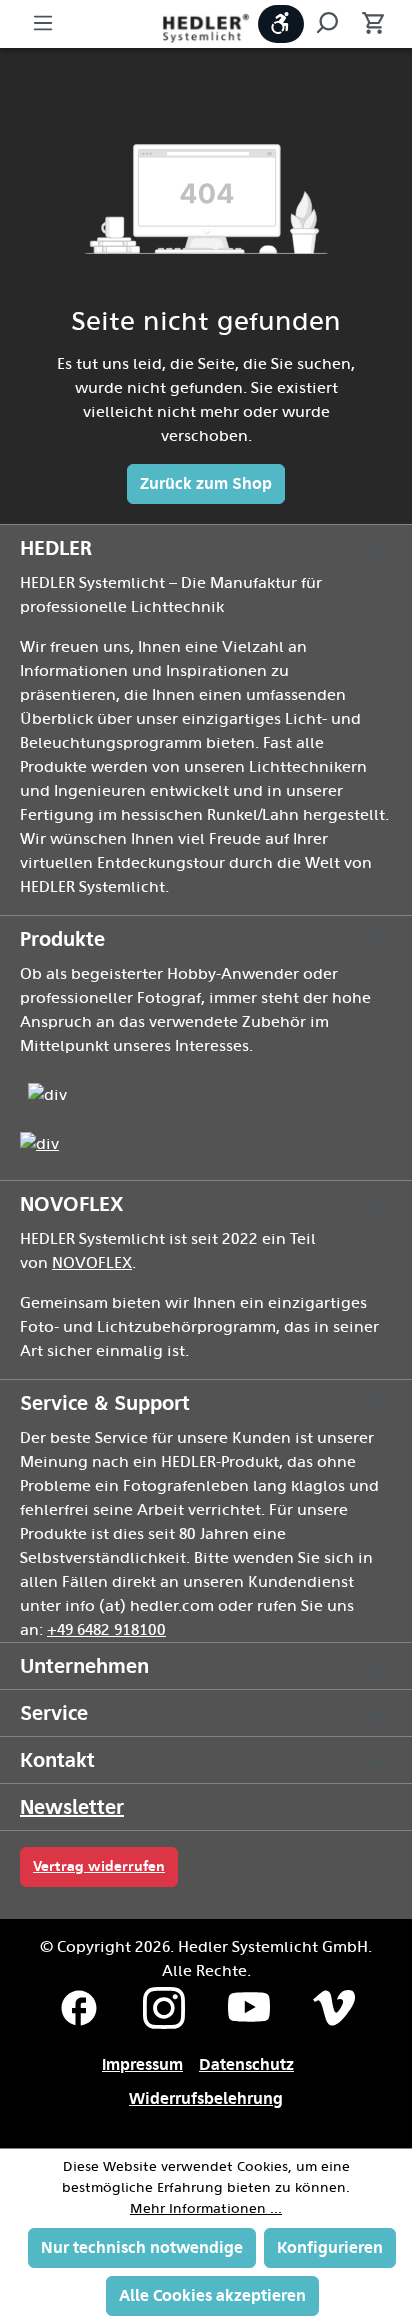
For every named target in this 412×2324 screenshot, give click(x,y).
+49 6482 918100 (106, 1630)
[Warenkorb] (367, 24)
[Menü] (43, 24)
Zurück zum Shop (206, 483)
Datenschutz (246, 2064)
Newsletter (72, 1807)
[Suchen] (327, 24)
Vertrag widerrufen (99, 1866)
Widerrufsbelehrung (206, 2098)
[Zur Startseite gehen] (206, 27)
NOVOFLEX (92, 1263)
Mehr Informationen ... (206, 2209)
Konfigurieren (330, 2247)
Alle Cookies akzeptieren (212, 2295)
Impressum (142, 2064)
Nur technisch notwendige (142, 2247)
